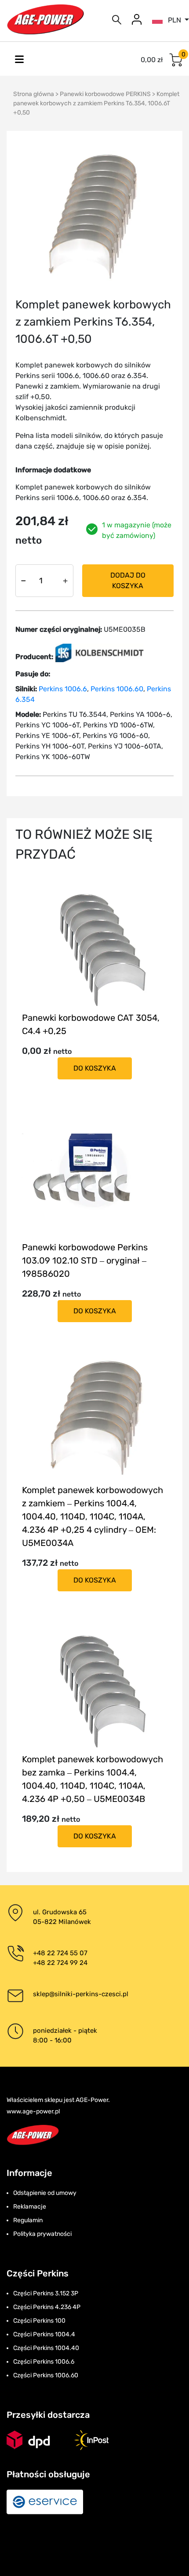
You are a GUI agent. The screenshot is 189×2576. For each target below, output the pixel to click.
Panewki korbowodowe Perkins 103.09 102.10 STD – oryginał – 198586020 (85, 1260)
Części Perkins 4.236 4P (47, 2307)
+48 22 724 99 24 (60, 1963)
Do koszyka (95, 1068)
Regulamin (28, 2220)
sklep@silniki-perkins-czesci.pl (81, 1994)
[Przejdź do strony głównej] (45, 19)
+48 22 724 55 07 (60, 1953)
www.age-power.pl (33, 2111)
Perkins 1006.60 (117, 689)
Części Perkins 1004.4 (44, 2334)
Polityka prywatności (42, 2234)
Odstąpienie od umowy (45, 2193)
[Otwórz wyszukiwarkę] (117, 19)
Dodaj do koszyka (128, 580)
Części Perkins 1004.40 (46, 2348)
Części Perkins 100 (39, 2321)
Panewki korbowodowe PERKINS (105, 94)
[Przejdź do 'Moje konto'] (137, 19)
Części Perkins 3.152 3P (46, 2293)
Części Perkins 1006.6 (44, 2362)
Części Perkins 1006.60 (46, 2375)
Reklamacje (30, 2207)
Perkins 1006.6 (63, 689)
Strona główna (34, 94)
